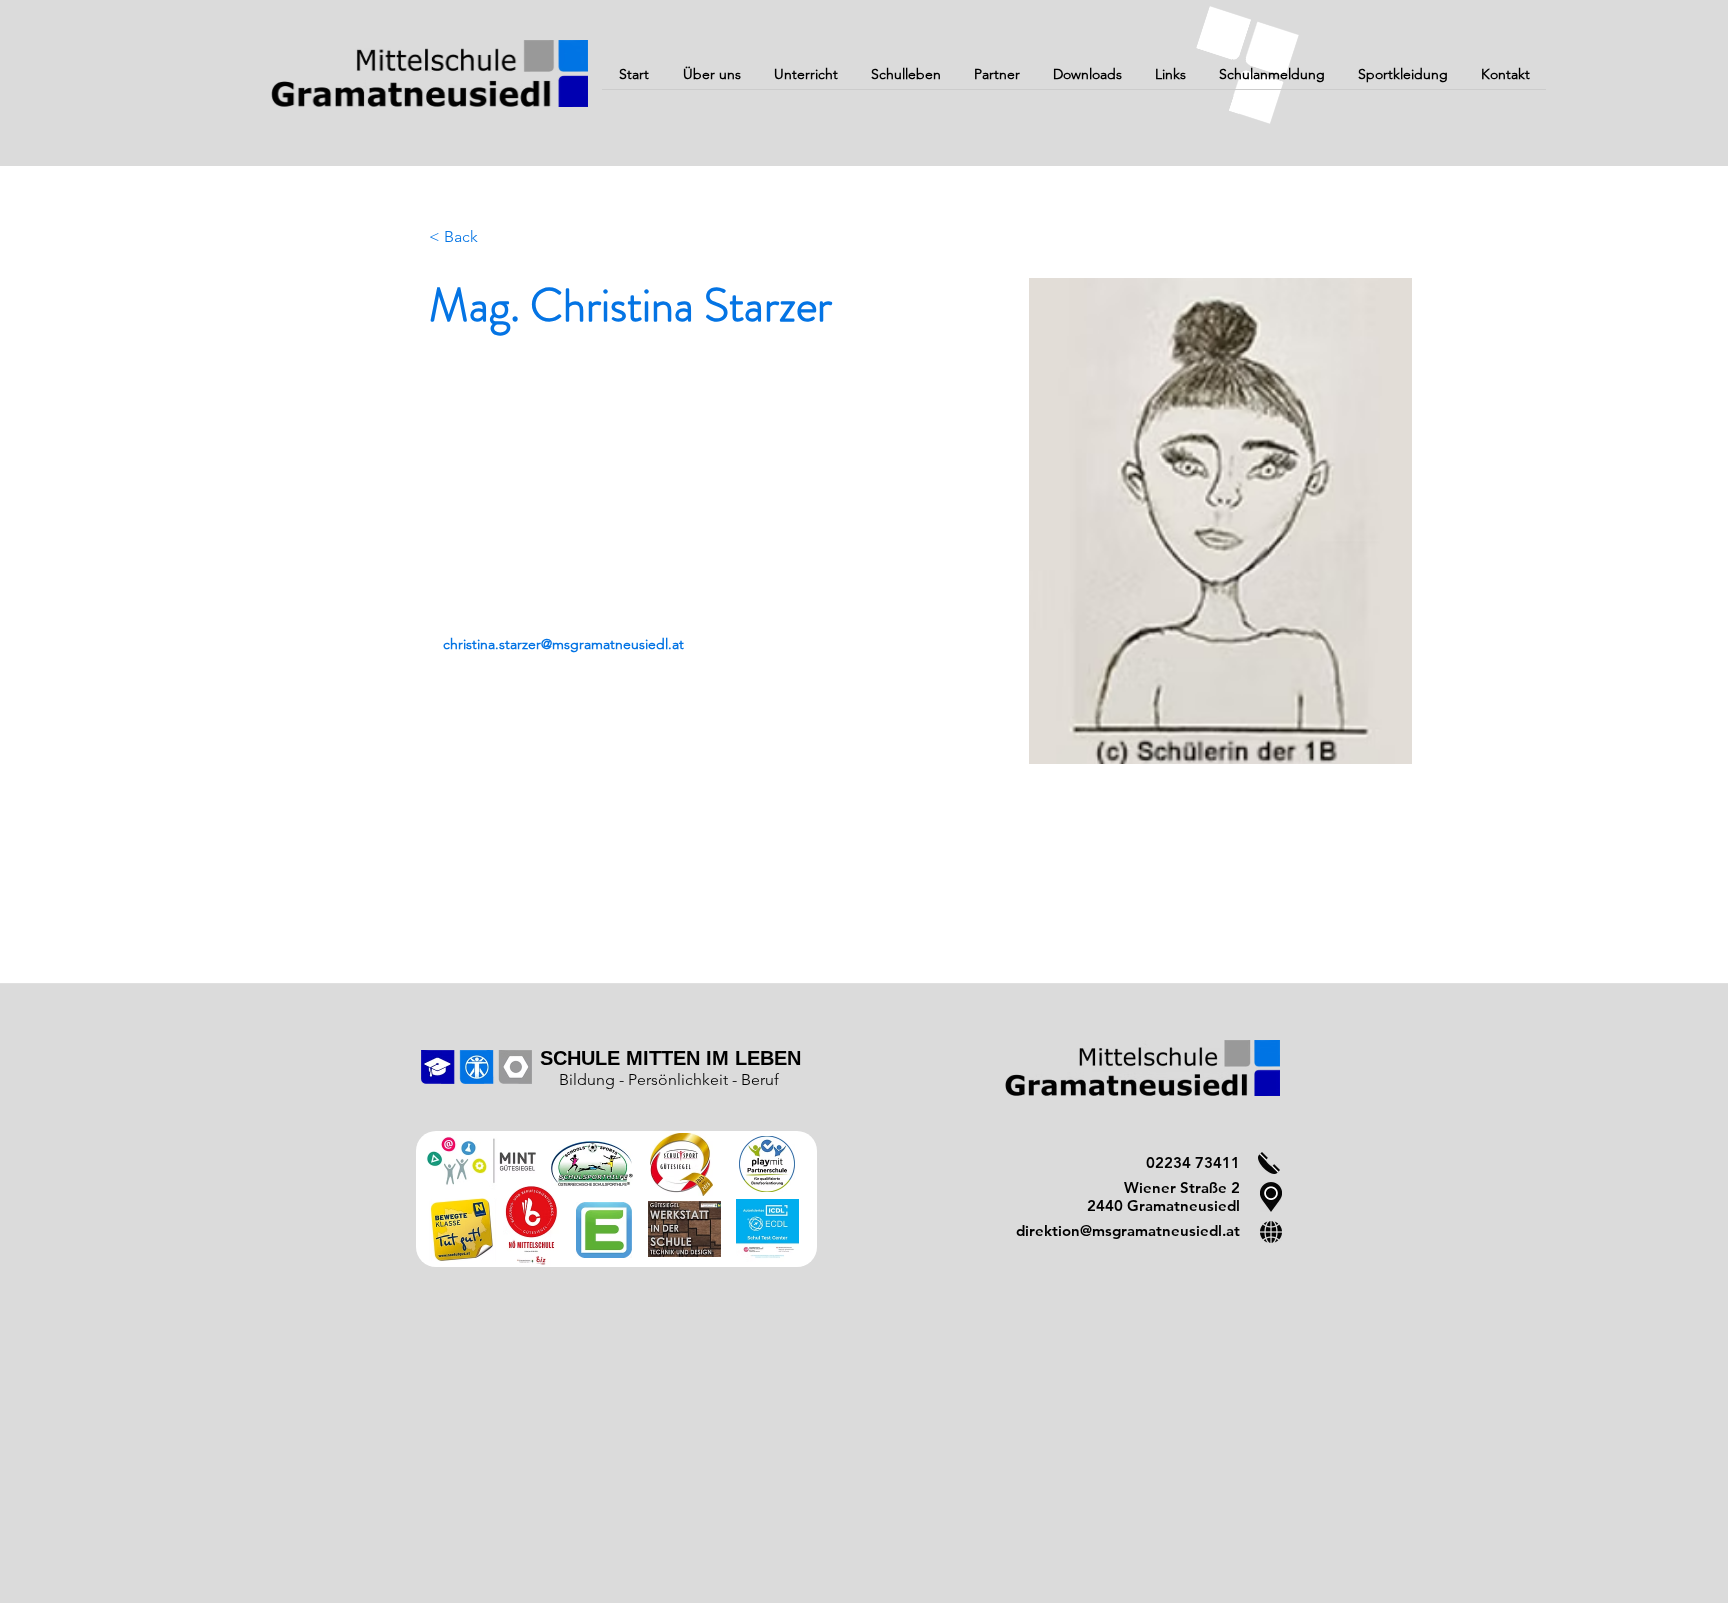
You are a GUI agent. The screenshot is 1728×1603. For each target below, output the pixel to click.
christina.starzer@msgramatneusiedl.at (563, 644)
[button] (711, 81)
